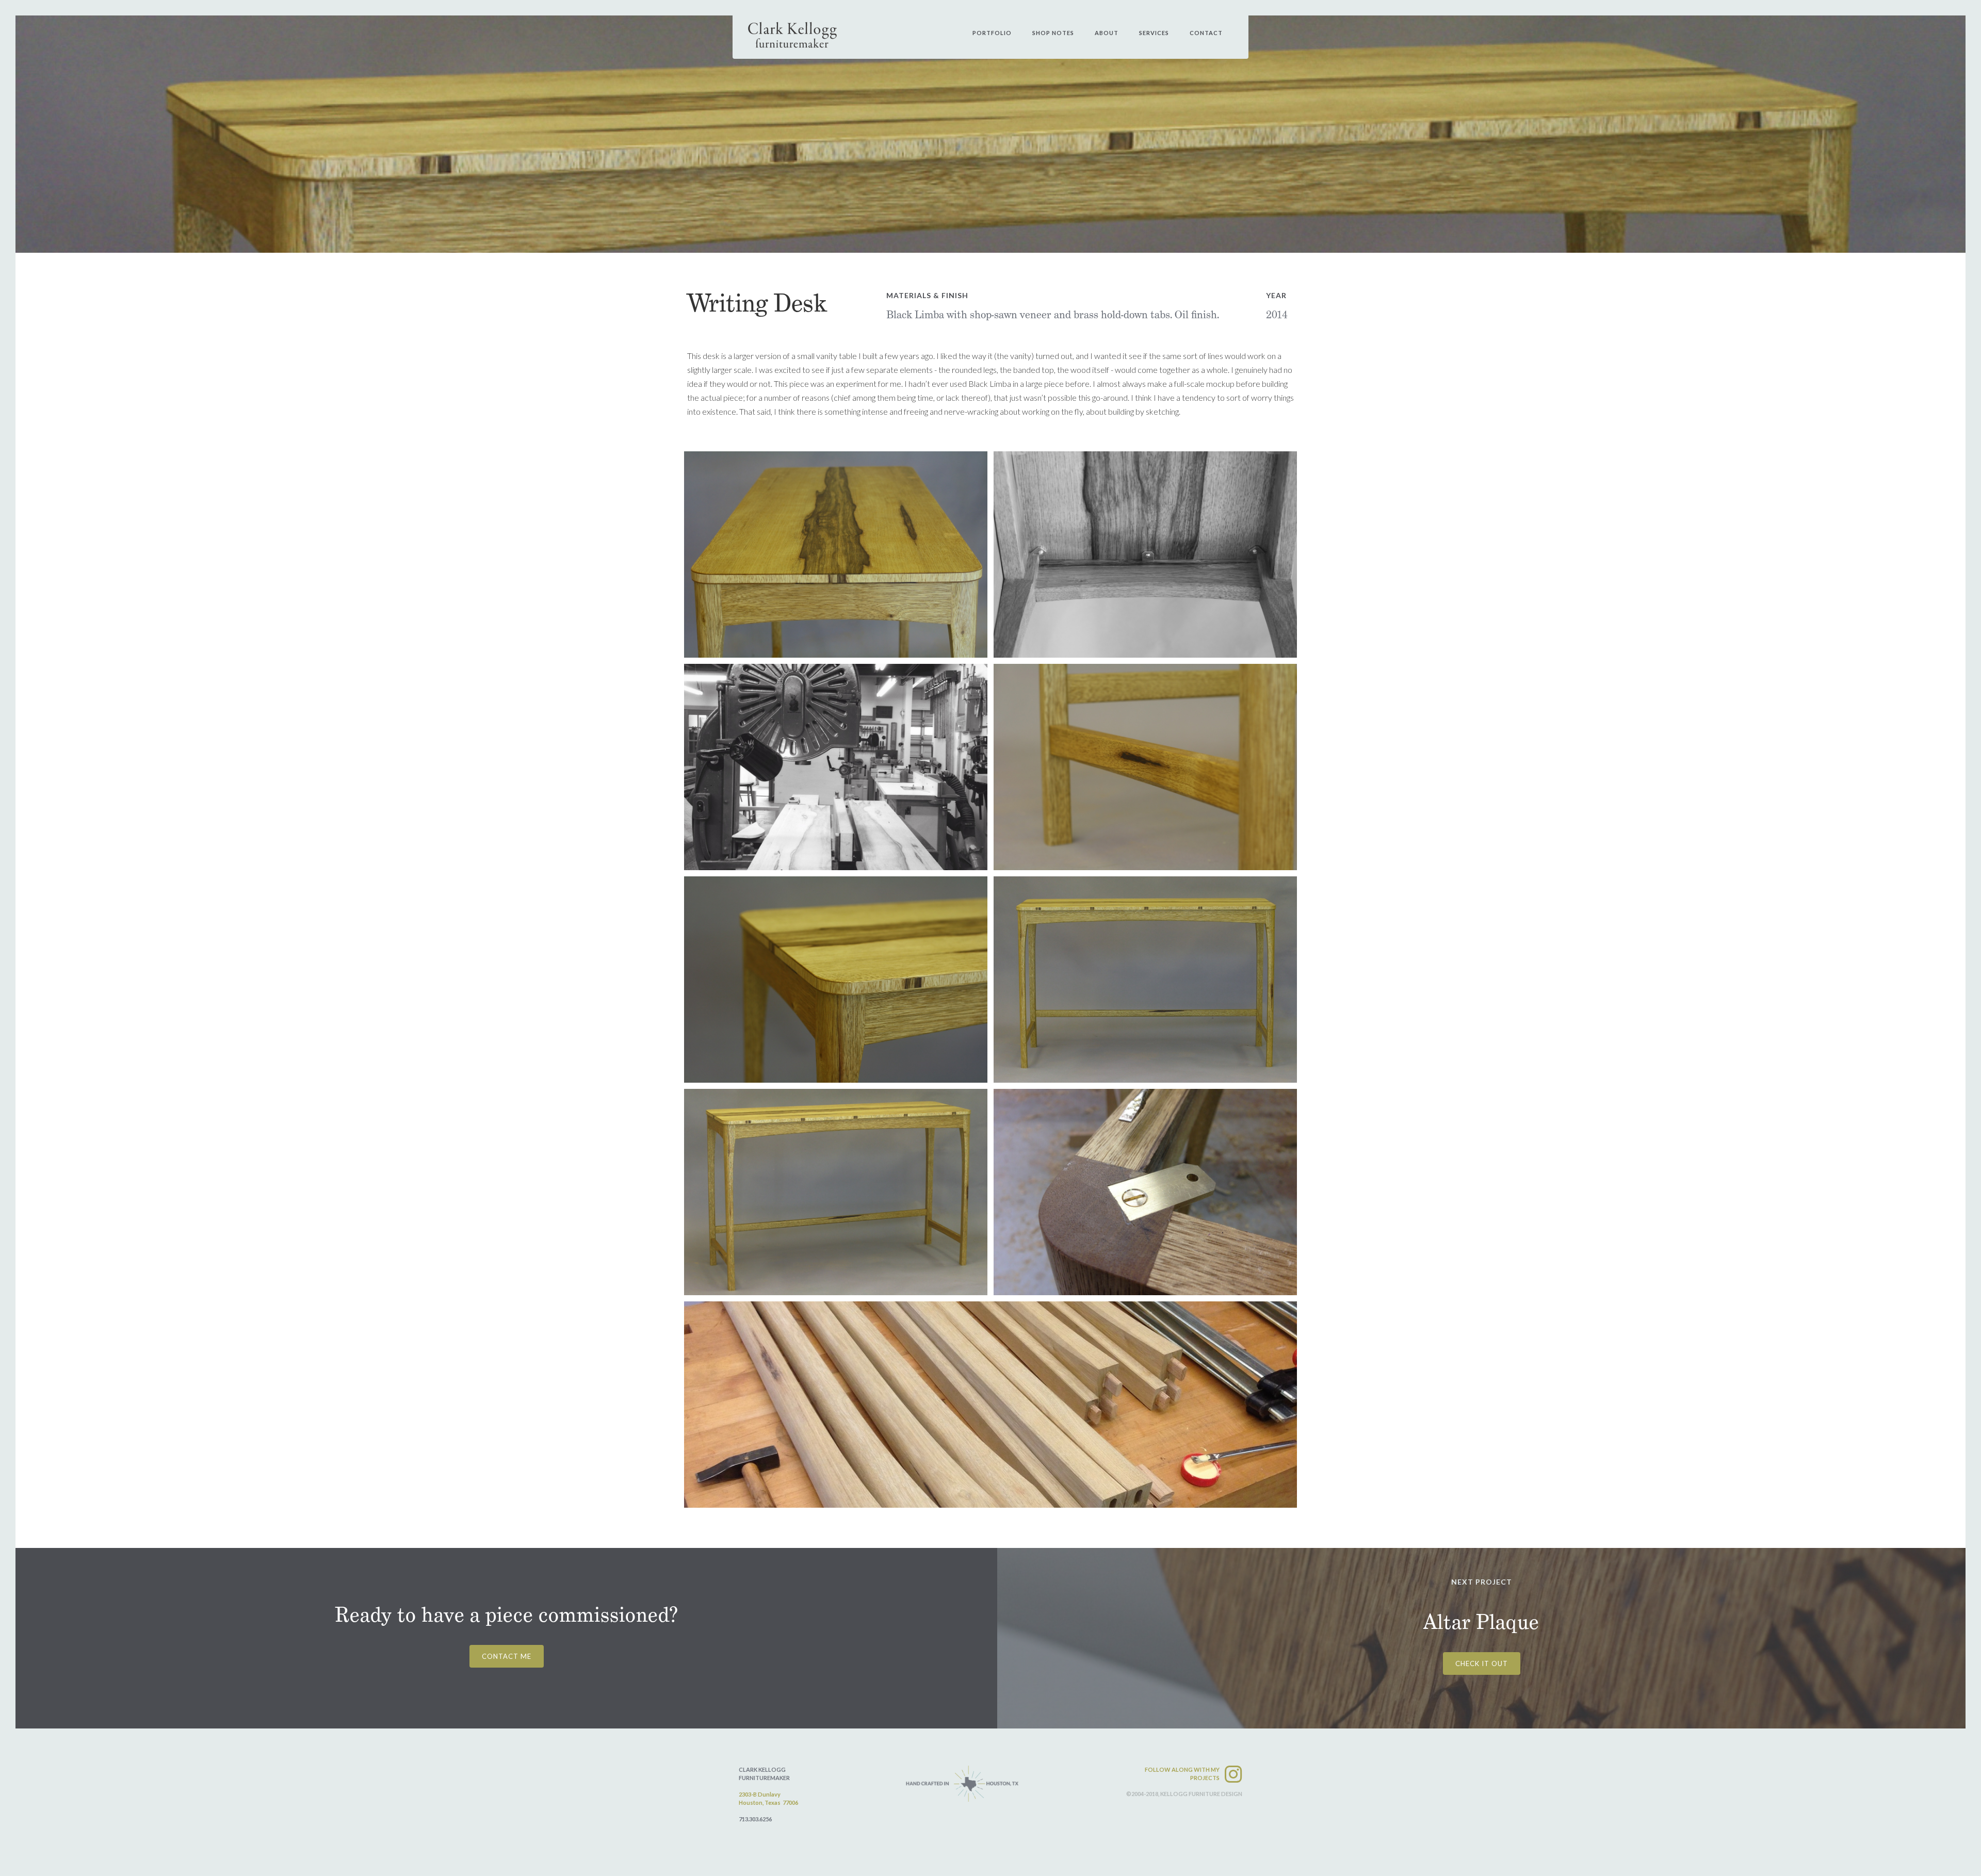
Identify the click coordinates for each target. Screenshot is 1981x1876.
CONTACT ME (507, 1656)
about (1107, 33)
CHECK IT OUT (1482, 1663)
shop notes (1053, 33)
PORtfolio (992, 33)
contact (1206, 33)
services (1154, 33)
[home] (793, 35)
